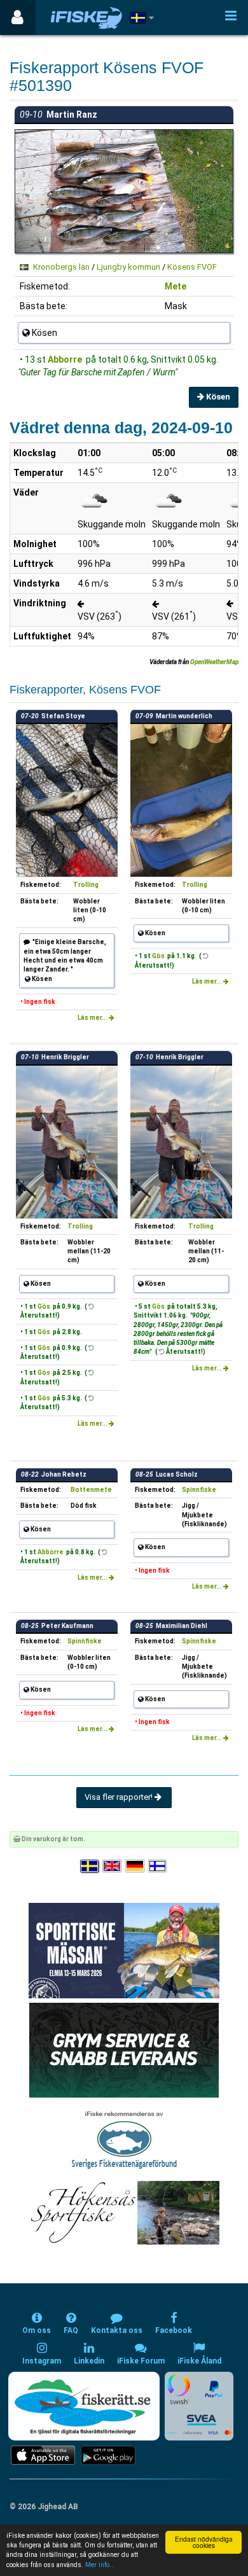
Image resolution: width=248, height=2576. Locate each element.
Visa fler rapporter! (120, 1797)
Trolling (86, 885)
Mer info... (100, 2565)
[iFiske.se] (86, 17)
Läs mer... (93, 1018)
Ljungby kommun (128, 267)
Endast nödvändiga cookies (204, 2542)
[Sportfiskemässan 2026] (124, 1950)
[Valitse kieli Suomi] (158, 1866)
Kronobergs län (61, 267)
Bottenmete (91, 1490)
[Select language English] (113, 1866)
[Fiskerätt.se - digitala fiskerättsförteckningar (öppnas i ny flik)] (84, 2406)
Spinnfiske (199, 1490)
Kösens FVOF (192, 267)
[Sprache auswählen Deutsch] (135, 1866)
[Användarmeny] (17, 17)
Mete (176, 286)
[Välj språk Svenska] (90, 1866)
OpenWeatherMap (214, 662)
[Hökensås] (124, 2212)
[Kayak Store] (124, 2050)
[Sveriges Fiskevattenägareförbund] (124, 2139)
